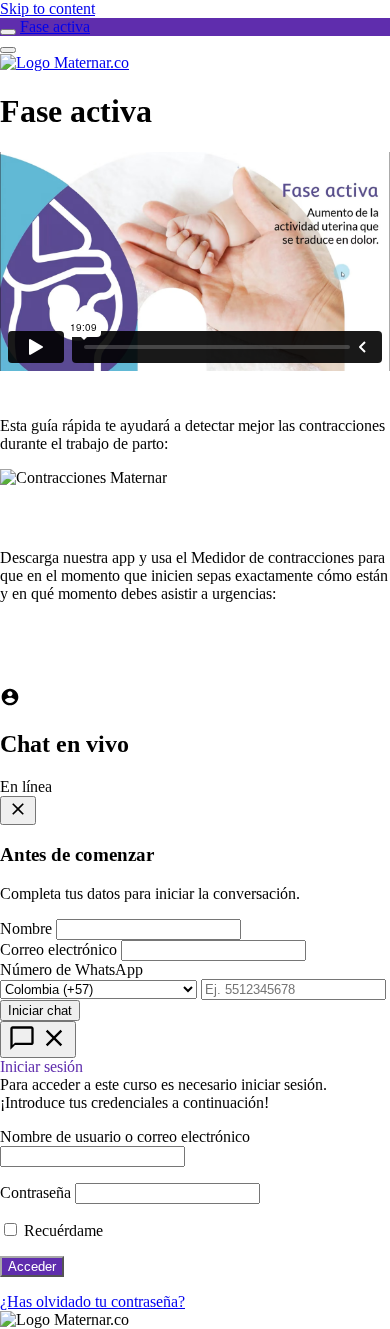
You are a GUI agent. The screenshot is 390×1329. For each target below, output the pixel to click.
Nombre (26, 928)
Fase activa (55, 26)
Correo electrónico (58, 949)
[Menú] (8, 50)
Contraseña (35, 1192)
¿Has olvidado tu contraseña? (92, 1301)
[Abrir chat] (38, 1039)
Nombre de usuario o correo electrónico (125, 1136)
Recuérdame (61, 1230)
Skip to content (47, 8)
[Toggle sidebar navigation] (8, 32)
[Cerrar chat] (18, 810)
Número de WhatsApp (71, 969)
